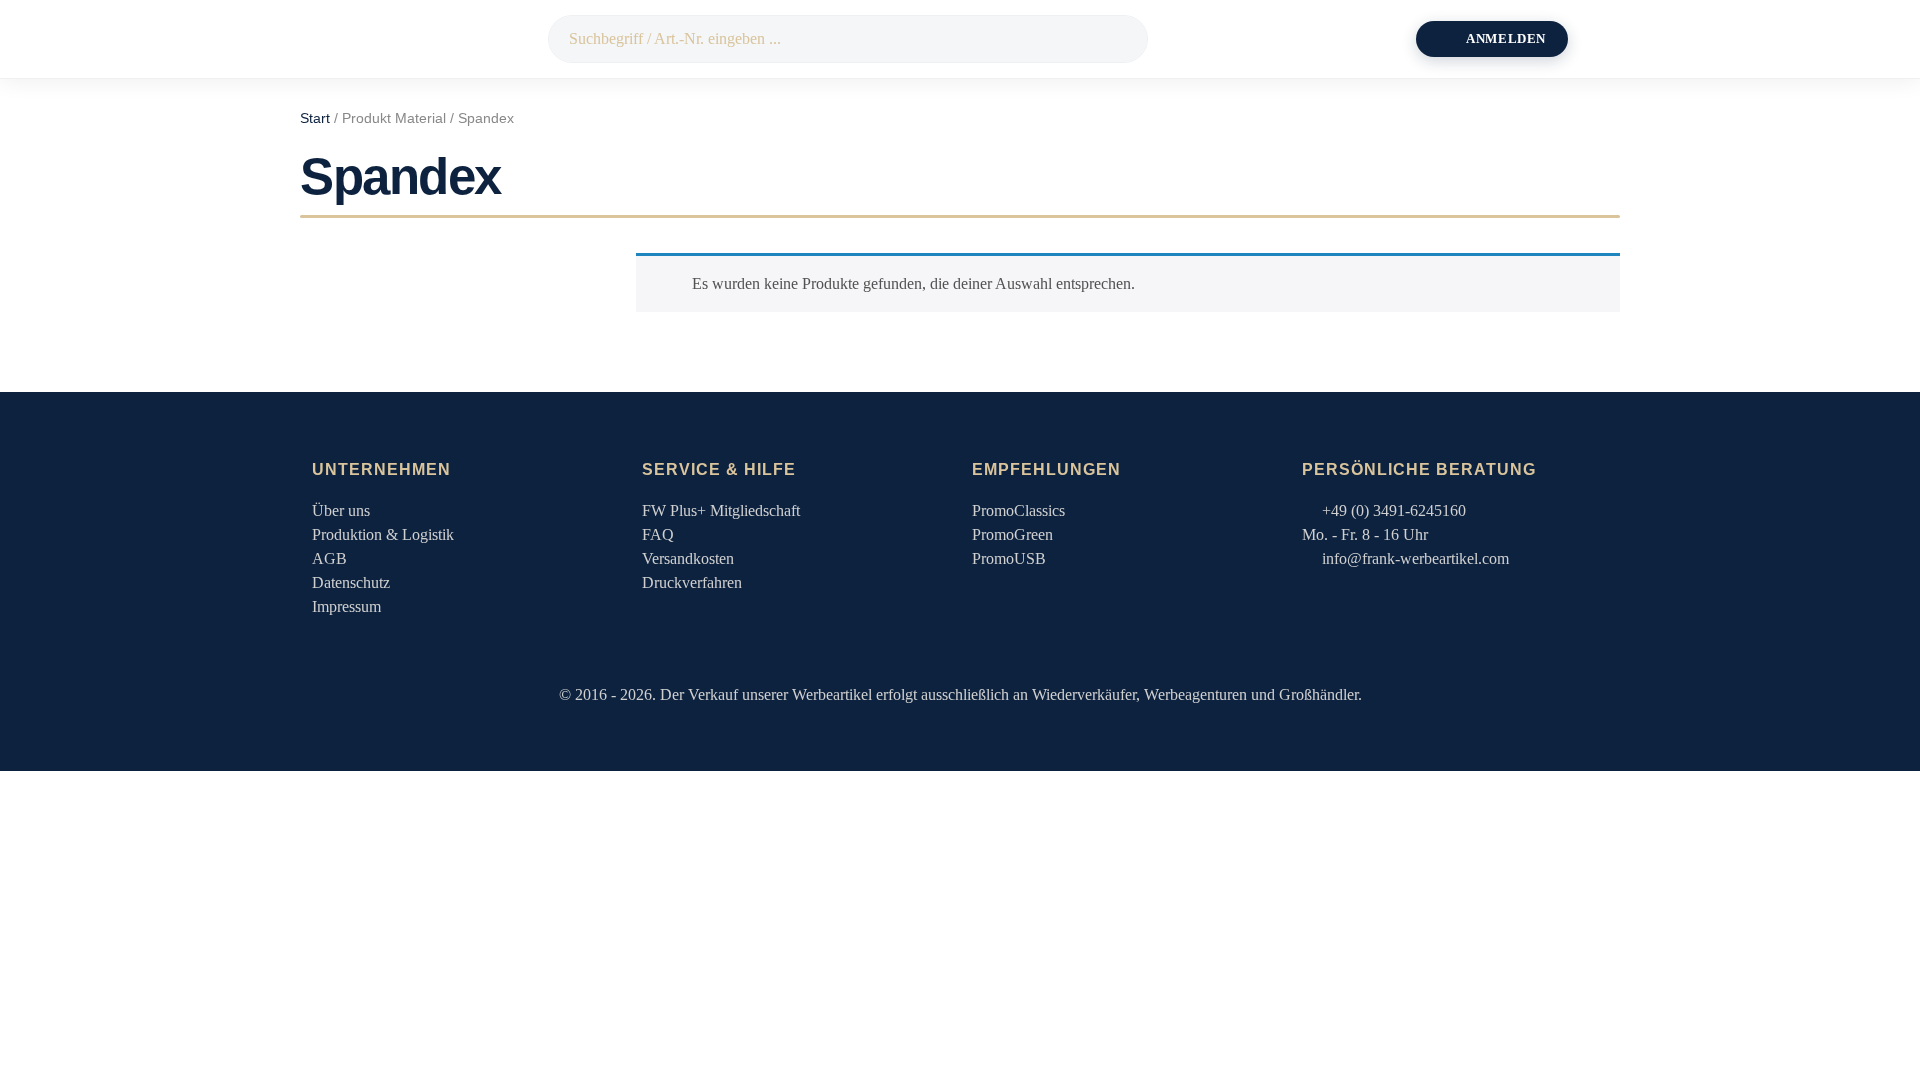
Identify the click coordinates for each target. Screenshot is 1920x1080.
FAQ (658, 534)
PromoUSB (1009, 558)
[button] (1604, 39)
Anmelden (1506, 38)
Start (315, 118)
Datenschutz (351, 582)
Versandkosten (688, 558)
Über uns (341, 510)
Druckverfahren (692, 582)
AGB (329, 558)
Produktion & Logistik (383, 534)
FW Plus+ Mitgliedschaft (721, 510)
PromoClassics (1018, 510)
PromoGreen (1012, 534)
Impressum (346, 606)
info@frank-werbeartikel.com (1415, 558)
